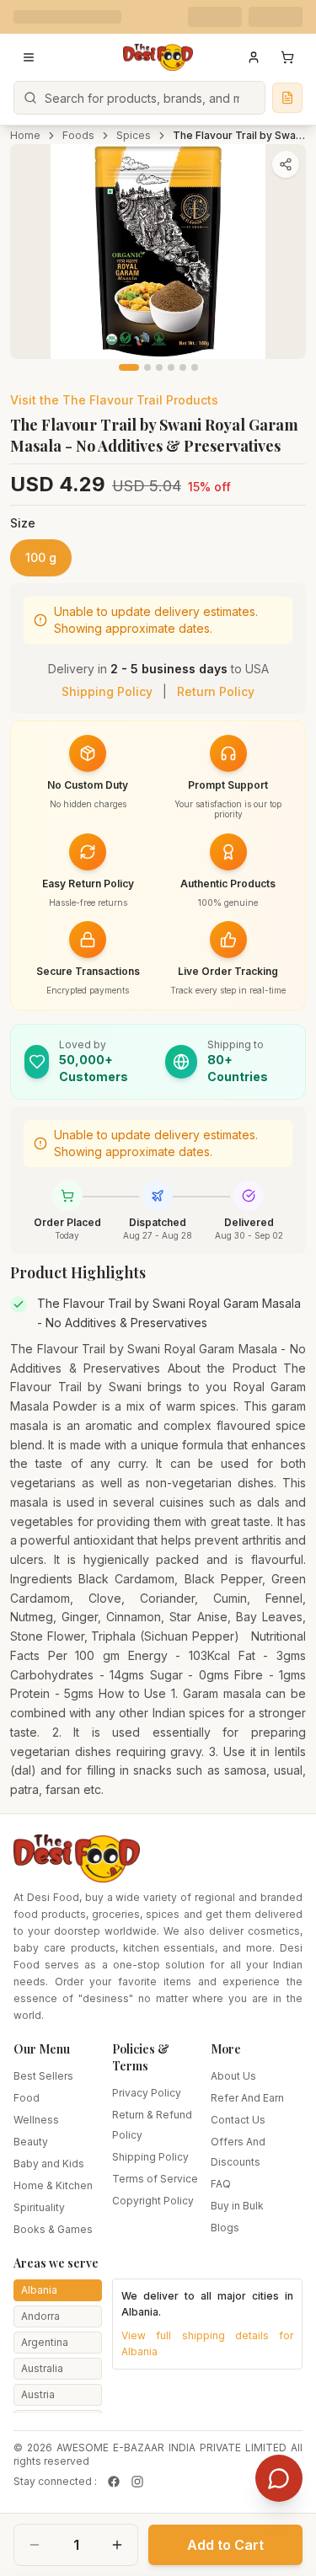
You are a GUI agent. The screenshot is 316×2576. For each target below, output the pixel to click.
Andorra (40, 2316)
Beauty (31, 2142)
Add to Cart (225, 2545)
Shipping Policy (107, 691)
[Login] (254, 57)
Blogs (225, 2228)
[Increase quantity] (117, 2545)
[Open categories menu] (29, 57)
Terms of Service (155, 2179)
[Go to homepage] (158, 57)
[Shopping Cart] (287, 57)
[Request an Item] (287, 98)
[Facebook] (114, 2482)
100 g (41, 557)
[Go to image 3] (159, 367)
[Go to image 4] (171, 367)
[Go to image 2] (147, 367)
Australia (42, 2368)
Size (23, 523)
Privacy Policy (147, 2093)
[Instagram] (137, 2482)
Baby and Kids (49, 2164)
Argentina (45, 2342)
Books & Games (53, 2229)
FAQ (221, 2184)
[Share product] (286, 164)
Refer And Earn (247, 2098)
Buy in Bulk (237, 2206)
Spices (134, 135)
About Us (233, 2076)
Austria (38, 2394)
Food (27, 2098)
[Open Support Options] (279, 2478)
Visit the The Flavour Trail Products (114, 400)
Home (25, 135)
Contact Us (238, 2120)
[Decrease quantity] (35, 2545)
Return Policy (216, 691)
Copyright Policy (153, 2201)
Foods (78, 135)
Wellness (36, 2120)
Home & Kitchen (53, 2185)
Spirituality (39, 2207)
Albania (39, 2290)
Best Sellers (43, 2076)
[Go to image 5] (183, 367)
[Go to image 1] (129, 367)
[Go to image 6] (195, 367)
